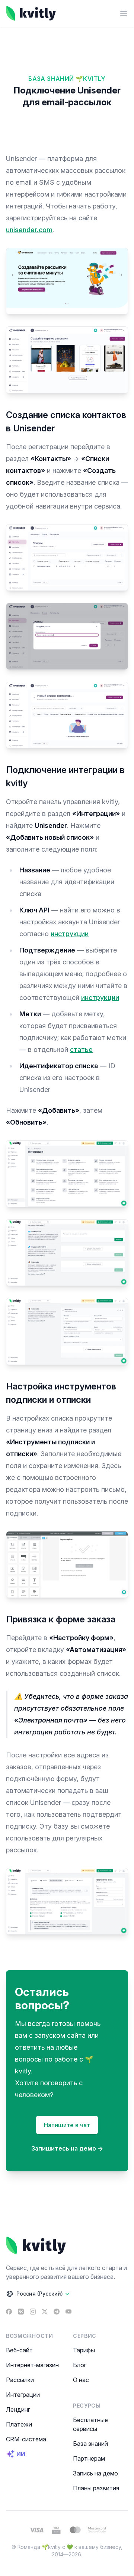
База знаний (90, 2444)
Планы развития (96, 2488)
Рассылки (20, 2380)
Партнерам (89, 2458)
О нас (81, 2380)
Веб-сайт (19, 2350)
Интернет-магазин (32, 2365)
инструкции (70, 934)
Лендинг (18, 2409)
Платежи (19, 2424)
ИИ (21, 2454)
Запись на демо (95, 2473)
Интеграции (23, 2395)
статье (81, 1050)
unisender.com (29, 230)
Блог (80, 2365)
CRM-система (26, 2439)
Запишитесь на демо (67, 2148)
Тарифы (84, 2350)
